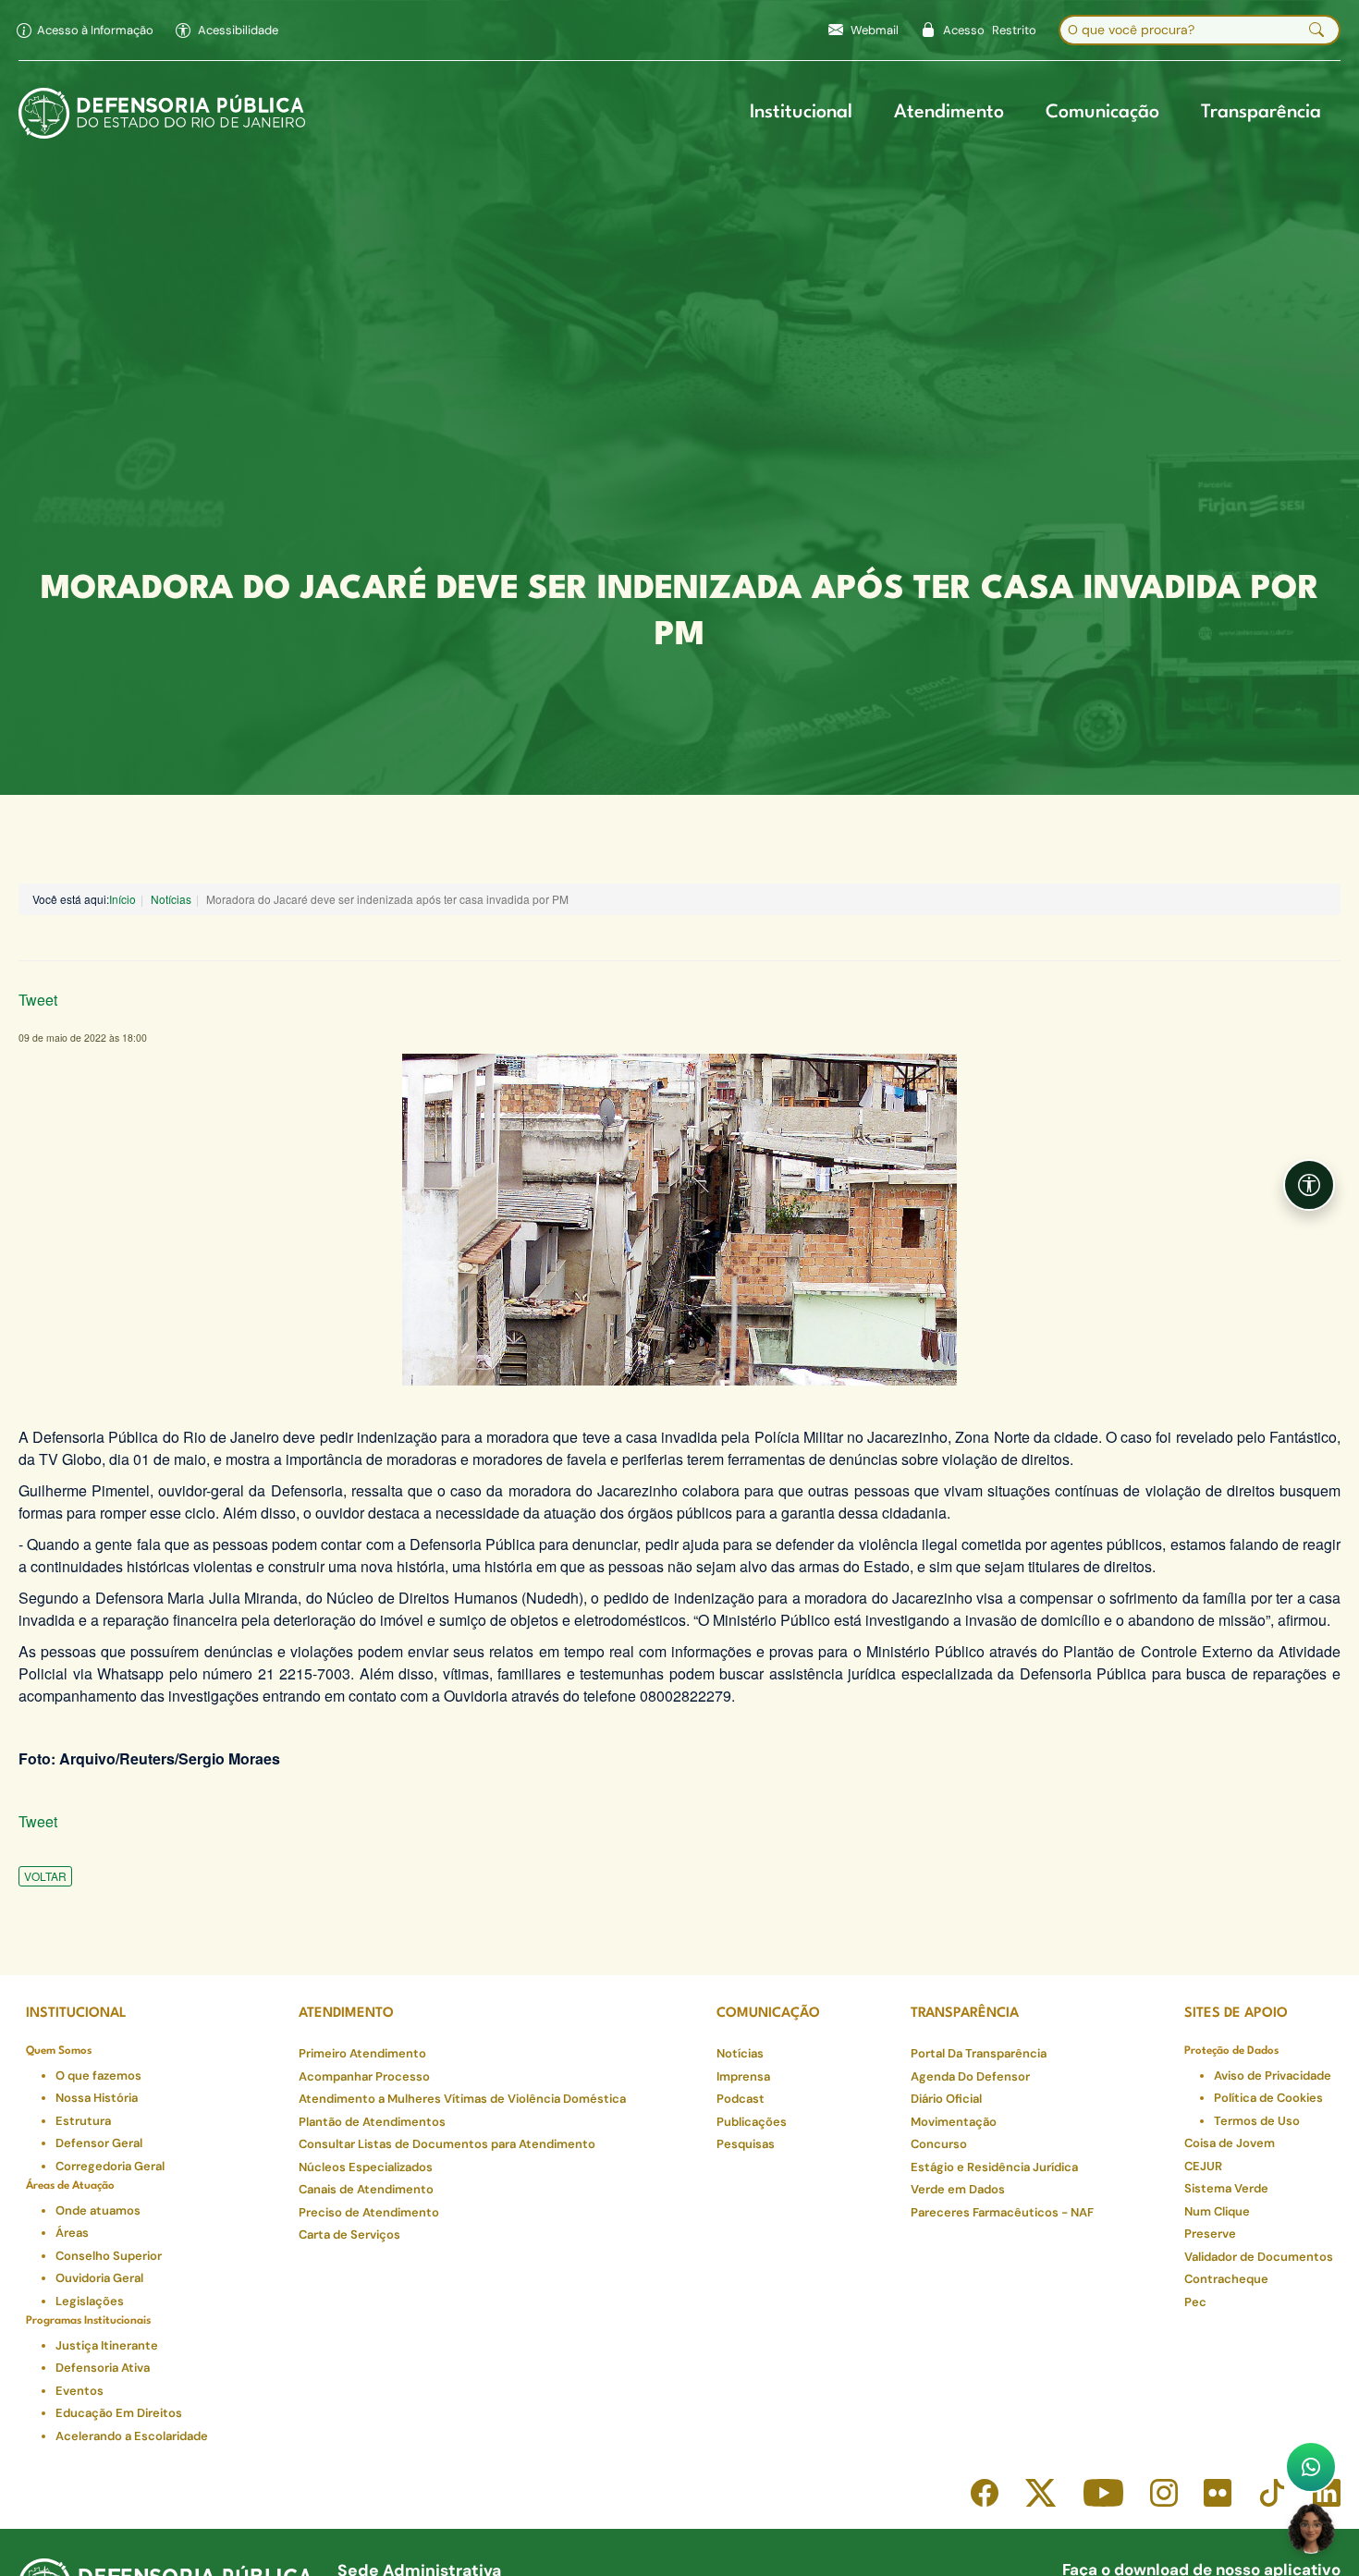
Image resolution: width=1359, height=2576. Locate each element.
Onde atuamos (98, 2210)
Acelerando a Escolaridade (132, 2436)
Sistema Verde (1226, 2188)
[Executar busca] (1316, 31)
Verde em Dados (958, 2189)
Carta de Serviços (349, 2234)
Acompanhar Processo (364, 2076)
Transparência (1261, 113)
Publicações (752, 2122)
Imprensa (743, 2076)
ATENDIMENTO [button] (346, 2014)
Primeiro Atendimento (362, 2053)
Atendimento (949, 113)
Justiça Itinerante (107, 2345)
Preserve (1210, 2234)
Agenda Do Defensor (970, 2076)
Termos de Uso (1257, 2121)
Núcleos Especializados (366, 2167)
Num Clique (1217, 2211)
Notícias (171, 899)
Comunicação (1102, 113)
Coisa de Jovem (1230, 2143)
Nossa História (97, 2098)
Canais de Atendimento (366, 2189)
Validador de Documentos (1259, 2257)
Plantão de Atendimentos (372, 2122)
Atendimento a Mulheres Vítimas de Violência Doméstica (462, 2099)
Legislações (90, 2301)
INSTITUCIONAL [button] (76, 2014)
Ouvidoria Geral (99, 2278)
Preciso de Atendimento (369, 2212)
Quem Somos (59, 2051)
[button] (227, 31)
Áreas (72, 2233)
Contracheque (1226, 2279)
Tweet (38, 1000)
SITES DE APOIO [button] (1236, 2014)
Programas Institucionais (88, 2321)
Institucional (801, 113)
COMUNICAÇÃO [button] (768, 2014)
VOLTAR (45, 1876)
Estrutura (83, 2121)
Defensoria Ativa (103, 2368)
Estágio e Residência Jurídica (994, 2167)
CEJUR (1203, 2166)
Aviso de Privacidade (1273, 2075)
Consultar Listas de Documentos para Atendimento (447, 2144)
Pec (1195, 2302)
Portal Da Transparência (979, 2053)
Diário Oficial (946, 2099)
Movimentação (954, 2122)
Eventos (80, 2391)
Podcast (741, 2099)
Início (122, 899)
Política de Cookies (1268, 2098)
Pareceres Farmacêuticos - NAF (1002, 2212)
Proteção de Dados (1231, 2051)
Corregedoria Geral (110, 2166)
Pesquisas (746, 2144)
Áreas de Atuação (70, 2186)
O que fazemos (98, 2075)
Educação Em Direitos (119, 2413)
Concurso (939, 2144)
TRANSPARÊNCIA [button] (965, 2014)
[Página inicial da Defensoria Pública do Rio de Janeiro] (162, 114)
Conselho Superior (109, 2256)
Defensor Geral (99, 2143)
